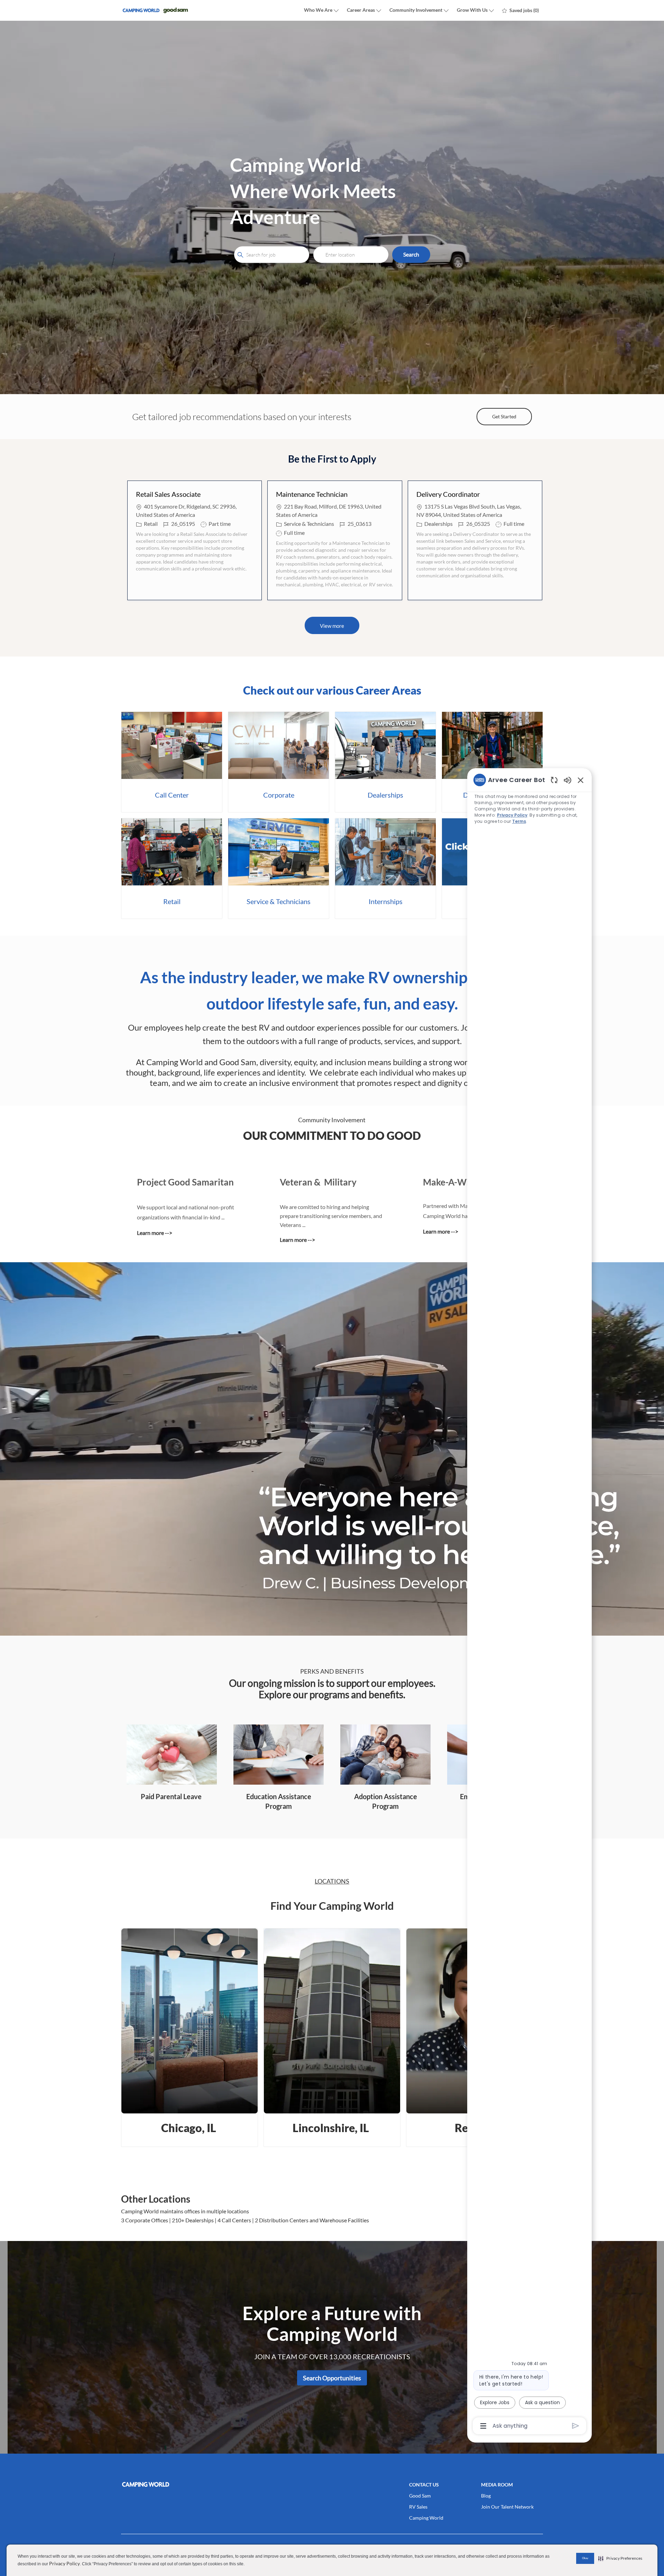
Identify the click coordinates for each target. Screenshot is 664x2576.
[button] (411, 255)
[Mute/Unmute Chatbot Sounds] (568, 780)
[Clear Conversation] (554, 780)
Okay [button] (585, 2558)
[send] (576, 2426)
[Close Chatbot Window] (581, 780)
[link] (172, 762)
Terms (519, 821)
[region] (529, 1602)
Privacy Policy (64, 2563)
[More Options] (483, 2426)
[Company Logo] (156, 11)
